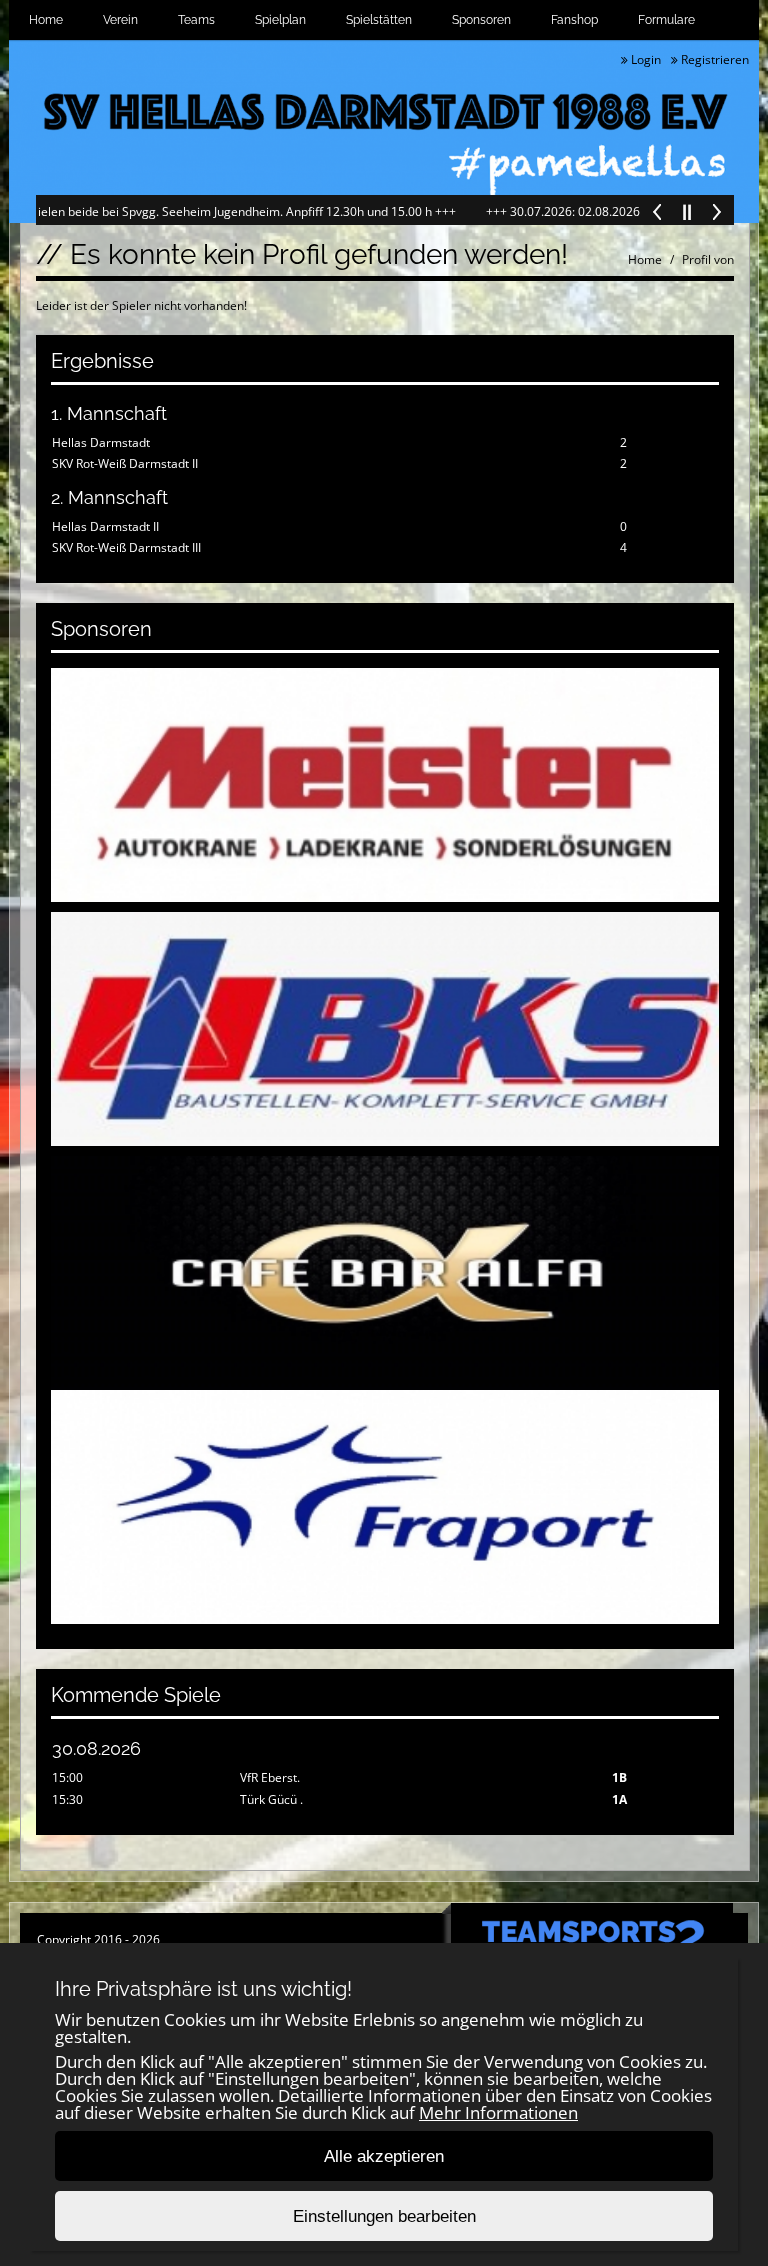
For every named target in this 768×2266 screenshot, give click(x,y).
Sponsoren (481, 20)
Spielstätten (379, 20)
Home (46, 20)
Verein (120, 20)
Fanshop (574, 20)
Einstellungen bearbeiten (384, 2216)
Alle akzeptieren (384, 2156)
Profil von (708, 259)
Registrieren (713, 59)
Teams (196, 20)
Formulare (666, 20)
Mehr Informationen (498, 2112)
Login (644, 59)
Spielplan (280, 20)
